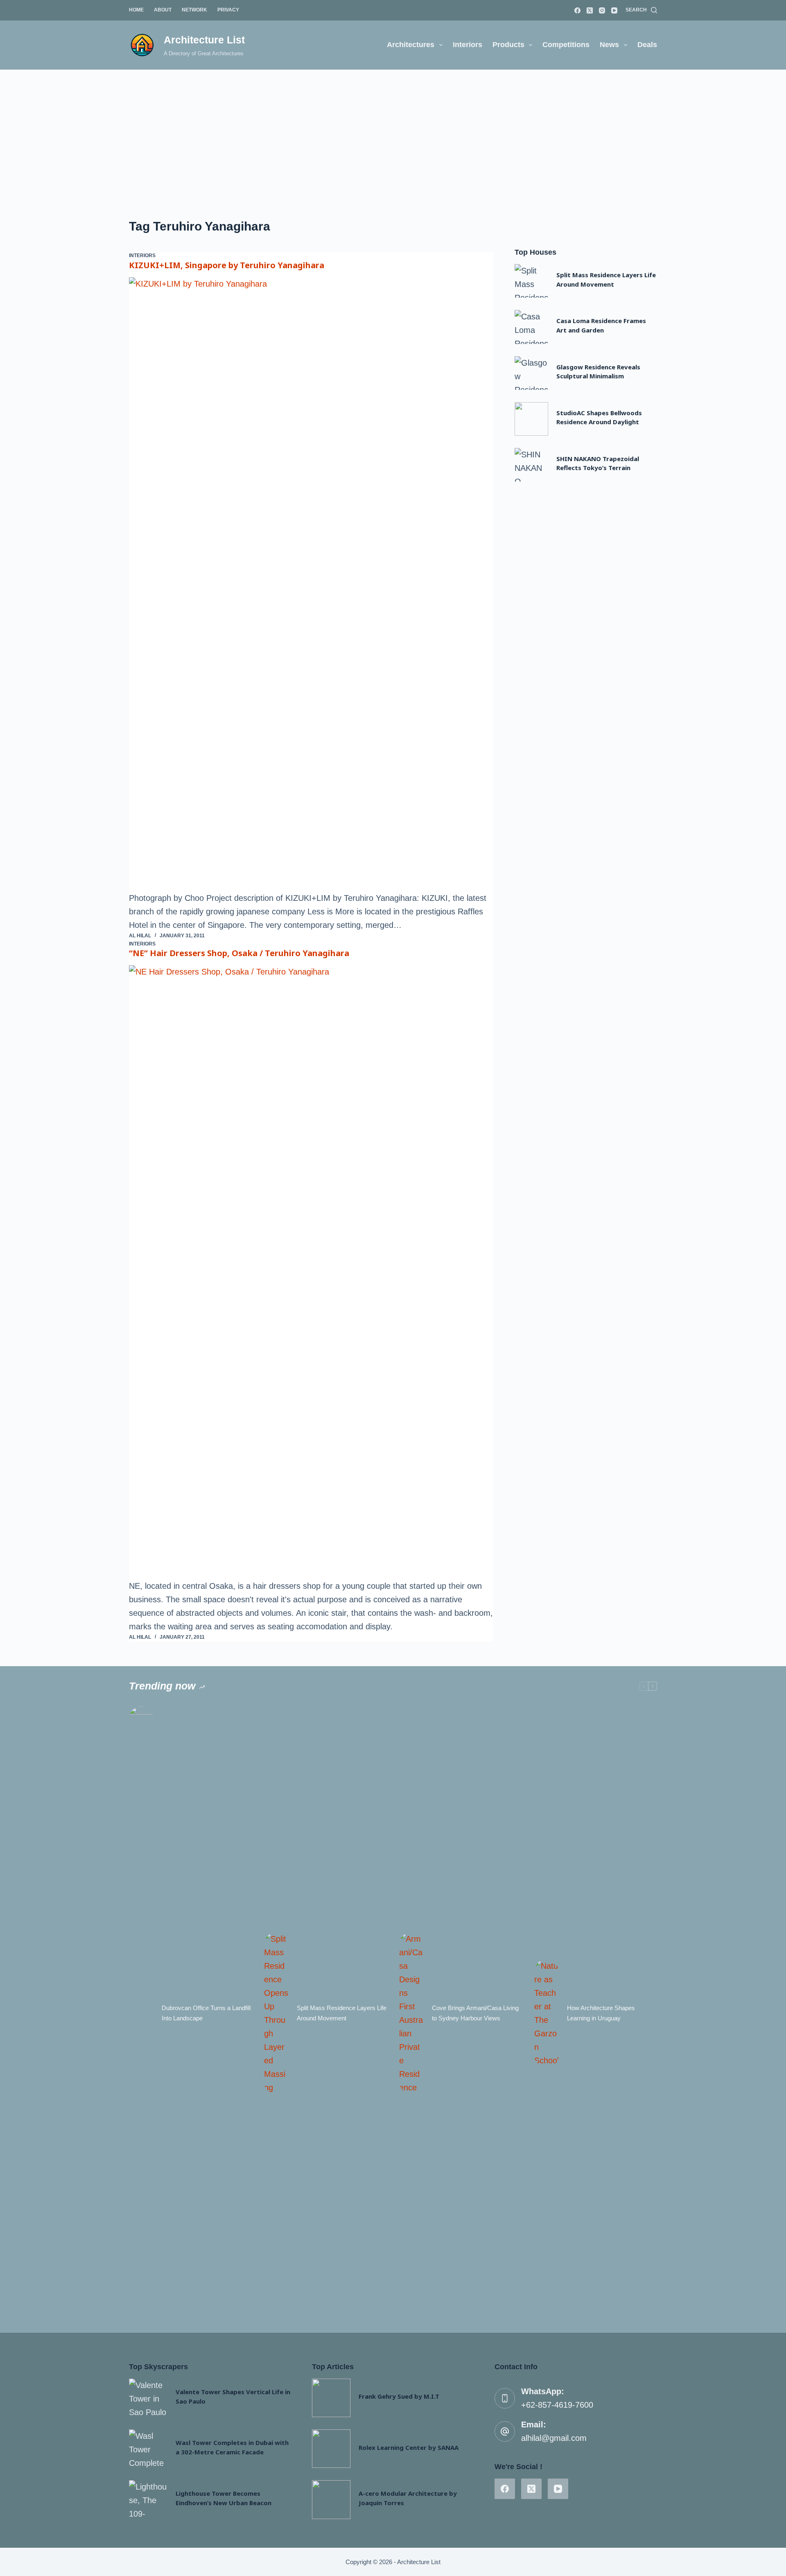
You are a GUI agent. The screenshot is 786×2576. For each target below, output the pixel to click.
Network (194, 10)
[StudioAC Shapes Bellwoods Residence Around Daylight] (531, 419)
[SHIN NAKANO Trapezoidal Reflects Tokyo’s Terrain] (531, 465)
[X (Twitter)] (590, 10)
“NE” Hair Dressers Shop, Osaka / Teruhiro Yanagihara (239, 953)
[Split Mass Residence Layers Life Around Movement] (531, 281)
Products (508, 45)
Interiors (468, 45)
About (163, 10)
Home (136, 10)
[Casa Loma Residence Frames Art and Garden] (531, 327)
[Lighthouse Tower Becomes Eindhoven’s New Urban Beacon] (148, 2499)
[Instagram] (602, 10)
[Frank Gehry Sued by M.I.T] (331, 2398)
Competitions (566, 45)
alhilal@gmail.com (554, 2438)
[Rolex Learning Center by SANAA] (331, 2449)
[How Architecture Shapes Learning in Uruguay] (547, 2013)
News (609, 45)
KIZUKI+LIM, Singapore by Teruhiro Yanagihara (227, 265)
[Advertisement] (393, 131)
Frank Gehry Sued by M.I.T (399, 2396)
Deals (647, 45)
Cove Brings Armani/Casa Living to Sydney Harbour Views (475, 2013)
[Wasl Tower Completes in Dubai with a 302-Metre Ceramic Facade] (148, 2449)
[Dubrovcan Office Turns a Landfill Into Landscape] (141, 2013)
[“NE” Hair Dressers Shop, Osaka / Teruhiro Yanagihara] (311, 1272)
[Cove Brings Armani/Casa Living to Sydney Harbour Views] (411, 2013)
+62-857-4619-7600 (557, 2405)
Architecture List (204, 40)
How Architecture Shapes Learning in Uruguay (601, 2013)
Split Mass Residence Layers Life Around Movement (342, 2013)
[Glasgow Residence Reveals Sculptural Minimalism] (531, 373)
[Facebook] (577, 10)
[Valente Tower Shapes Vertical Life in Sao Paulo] (148, 2398)
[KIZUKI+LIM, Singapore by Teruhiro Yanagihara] (311, 584)
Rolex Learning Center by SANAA (409, 2447)
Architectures (411, 45)
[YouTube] (614, 10)
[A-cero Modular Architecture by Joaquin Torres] (331, 2499)
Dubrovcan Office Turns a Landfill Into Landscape (206, 2013)
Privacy (228, 10)
